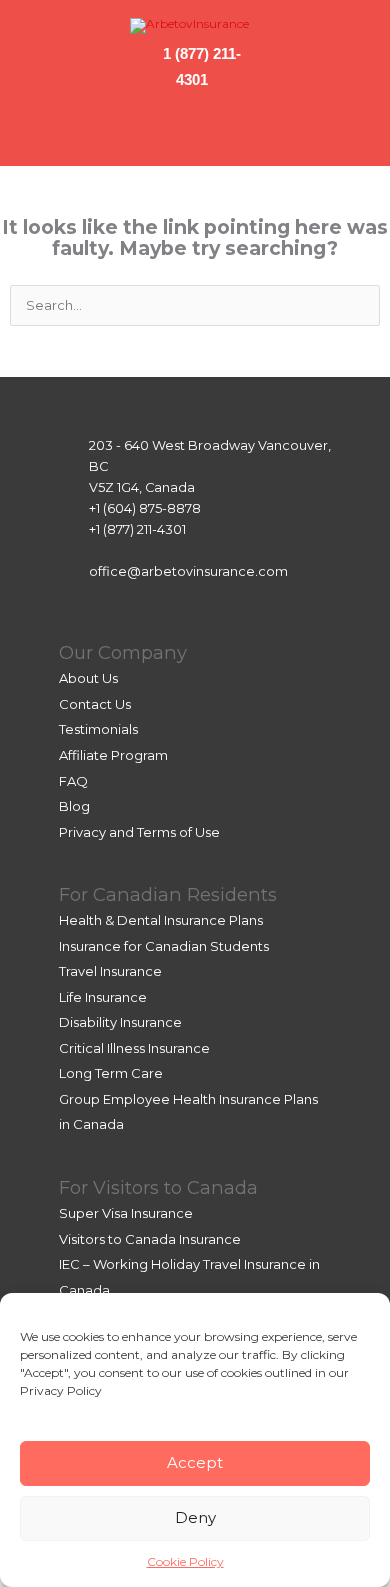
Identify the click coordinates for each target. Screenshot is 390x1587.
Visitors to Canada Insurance (150, 1239)
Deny (195, 1517)
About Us (88, 678)
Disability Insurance (120, 1022)
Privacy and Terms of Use (139, 832)
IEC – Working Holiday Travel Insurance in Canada (189, 1277)
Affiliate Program (113, 755)
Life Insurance (103, 997)
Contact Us (95, 704)
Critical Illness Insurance (134, 1048)
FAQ (73, 781)
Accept (195, 1462)
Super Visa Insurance (126, 1213)
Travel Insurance (110, 971)
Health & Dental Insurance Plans (161, 920)
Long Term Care (111, 1073)
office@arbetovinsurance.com (188, 571)
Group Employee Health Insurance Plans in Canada (188, 1112)
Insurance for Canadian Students (164, 946)
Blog (74, 806)
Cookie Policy (185, 1561)
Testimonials (98, 729)
